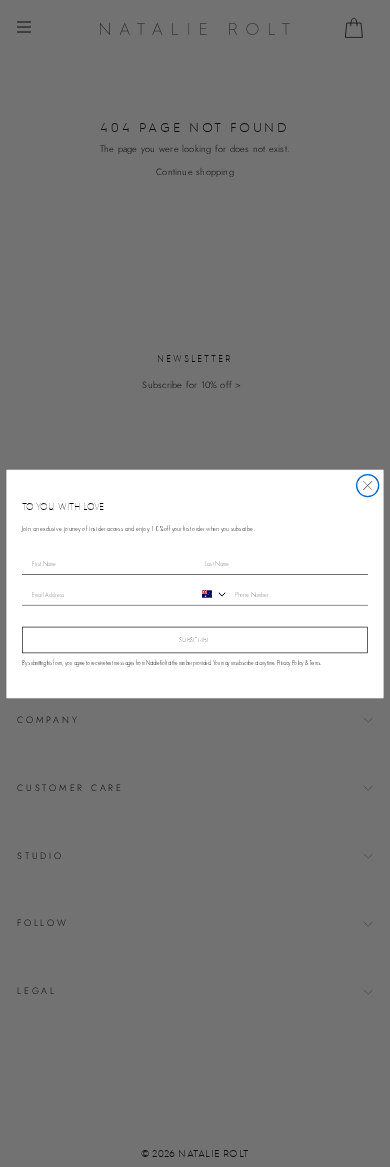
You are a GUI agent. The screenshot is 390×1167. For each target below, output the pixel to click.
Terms (314, 663)
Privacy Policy (290, 663)
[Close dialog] (368, 485)
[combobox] (212, 593)
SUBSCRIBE (195, 640)
